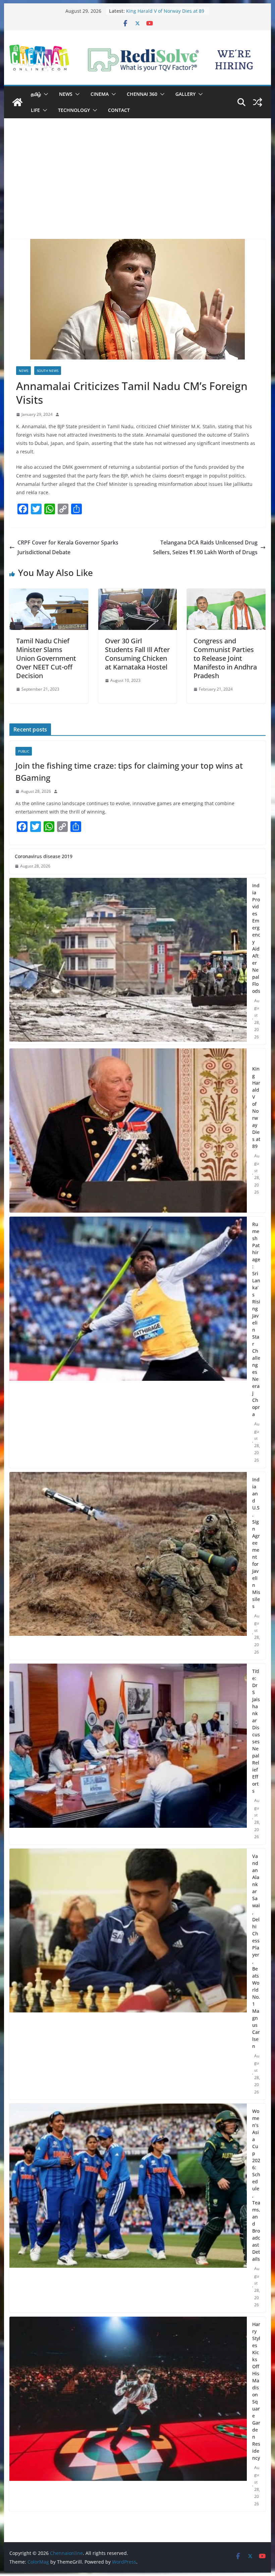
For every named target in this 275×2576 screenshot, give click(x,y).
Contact (119, 110)
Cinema (100, 94)
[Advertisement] (137, 189)
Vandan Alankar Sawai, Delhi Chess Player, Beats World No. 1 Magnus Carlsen (256, 1951)
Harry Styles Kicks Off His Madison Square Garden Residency (256, 2391)
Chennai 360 (142, 94)
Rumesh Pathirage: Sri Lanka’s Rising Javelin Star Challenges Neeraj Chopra (256, 1319)
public (24, 751)
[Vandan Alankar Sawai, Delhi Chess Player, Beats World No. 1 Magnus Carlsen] (128, 1974)
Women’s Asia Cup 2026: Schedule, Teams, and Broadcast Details (256, 2185)
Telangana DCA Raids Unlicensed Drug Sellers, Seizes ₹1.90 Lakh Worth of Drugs (205, 547)
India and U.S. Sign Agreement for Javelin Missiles (256, 1543)
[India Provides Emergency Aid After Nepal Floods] (128, 961)
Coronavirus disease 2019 (44, 856)
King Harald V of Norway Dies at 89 (256, 1107)
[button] (45, 94)
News (66, 94)
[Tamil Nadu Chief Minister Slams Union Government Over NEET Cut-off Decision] (49, 593)
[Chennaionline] (17, 102)
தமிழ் (36, 94)
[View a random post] (258, 102)
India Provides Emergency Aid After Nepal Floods (256, 938)
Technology (74, 110)
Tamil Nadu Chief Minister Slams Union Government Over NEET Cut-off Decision (46, 658)
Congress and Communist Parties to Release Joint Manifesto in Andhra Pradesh (225, 658)
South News (48, 371)
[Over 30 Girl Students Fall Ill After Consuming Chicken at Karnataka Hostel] (137, 593)
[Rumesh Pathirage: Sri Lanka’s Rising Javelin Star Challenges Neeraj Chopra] (128, 1342)
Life (35, 110)
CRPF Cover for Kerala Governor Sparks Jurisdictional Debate (68, 547)
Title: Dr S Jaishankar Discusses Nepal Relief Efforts (256, 1731)
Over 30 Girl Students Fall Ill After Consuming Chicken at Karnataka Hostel (137, 654)
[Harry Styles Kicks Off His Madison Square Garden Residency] (128, 2414)
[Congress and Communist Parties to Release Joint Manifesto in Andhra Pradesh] (226, 593)
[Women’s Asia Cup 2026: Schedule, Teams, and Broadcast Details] (128, 2208)
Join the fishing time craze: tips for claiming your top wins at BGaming (129, 771)
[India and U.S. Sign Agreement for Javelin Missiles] (128, 1566)
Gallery (185, 94)
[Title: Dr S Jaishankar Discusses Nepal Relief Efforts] (128, 1754)
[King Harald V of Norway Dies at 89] (128, 1131)
